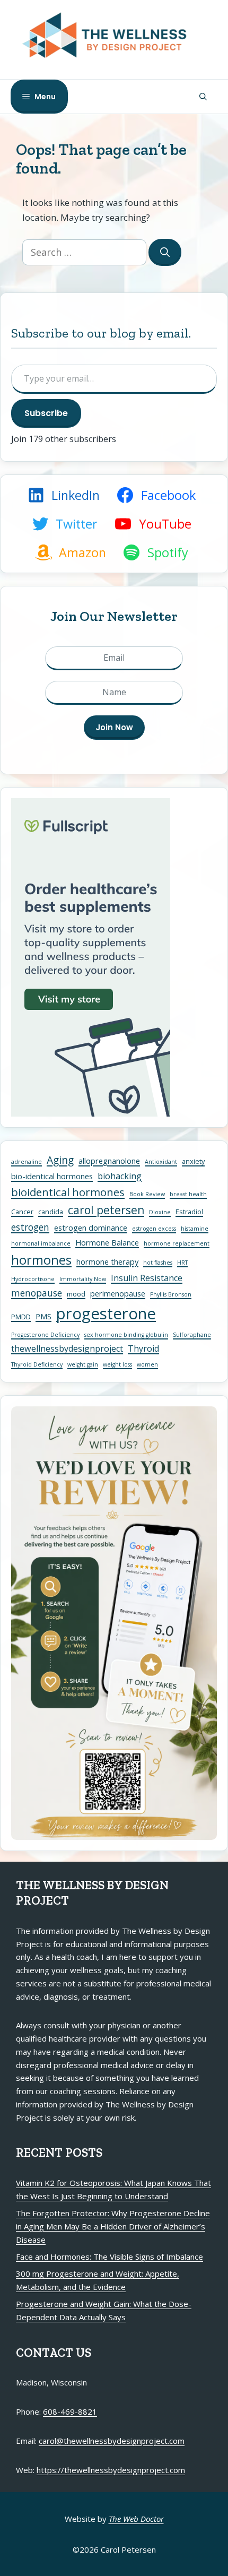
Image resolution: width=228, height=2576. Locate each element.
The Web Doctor (136, 2519)
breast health (188, 1194)
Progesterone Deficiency (45, 1335)
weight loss (117, 1364)
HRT (182, 1263)
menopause (37, 1293)
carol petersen (106, 1210)
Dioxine (160, 1212)
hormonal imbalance (41, 1243)
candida (51, 1212)
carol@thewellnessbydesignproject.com (112, 2441)
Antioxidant (161, 1162)
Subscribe (46, 413)
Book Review (147, 1194)
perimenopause (118, 1293)
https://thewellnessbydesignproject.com (111, 2470)
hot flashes (158, 1263)
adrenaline (27, 1162)
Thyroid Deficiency (37, 1364)
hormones (41, 1260)
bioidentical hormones (68, 1192)
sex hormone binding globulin (126, 1335)
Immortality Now (83, 1279)
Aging (60, 1160)
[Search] (165, 252)
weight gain (83, 1364)
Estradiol (189, 1212)
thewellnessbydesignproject (67, 1348)
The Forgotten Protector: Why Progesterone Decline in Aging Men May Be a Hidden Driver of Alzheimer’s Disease (113, 2226)
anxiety (193, 1161)
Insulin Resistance (147, 1278)
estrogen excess (154, 1229)
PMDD (21, 1317)
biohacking (120, 1176)
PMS (43, 1316)
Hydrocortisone (33, 1279)
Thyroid (143, 1348)
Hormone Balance (107, 1242)
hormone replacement (177, 1243)
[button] (203, 97)
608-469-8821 (70, 2411)
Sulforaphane (192, 1335)
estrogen (30, 1227)
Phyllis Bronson (171, 1294)
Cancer (22, 1212)
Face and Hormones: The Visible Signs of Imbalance (109, 2257)
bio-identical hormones (52, 1176)
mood (76, 1294)
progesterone (106, 1313)
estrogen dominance (91, 1228)
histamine (195, 1229)
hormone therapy (107, 1261)
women (147, 1364)
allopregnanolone (109, 1161)
